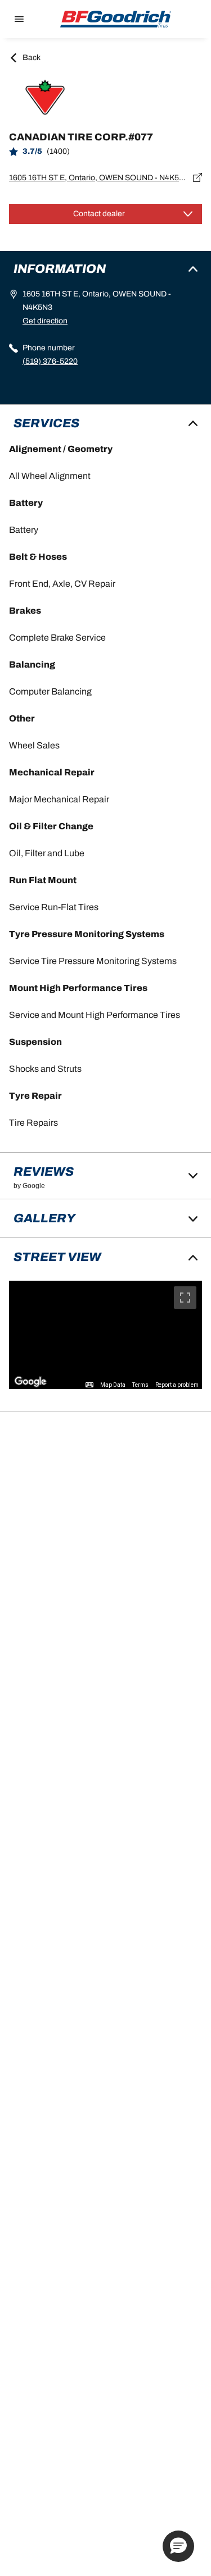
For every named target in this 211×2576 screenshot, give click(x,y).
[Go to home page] (116, 19)
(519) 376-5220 (50, 361)
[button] (178, 2546)
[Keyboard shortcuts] (89, 1385)
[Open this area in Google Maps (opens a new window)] (30, 1382)
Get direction (45, 321)
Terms (140, 1385)
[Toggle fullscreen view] (185, 1298)
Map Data (113, 1385)
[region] (105, 1335)
